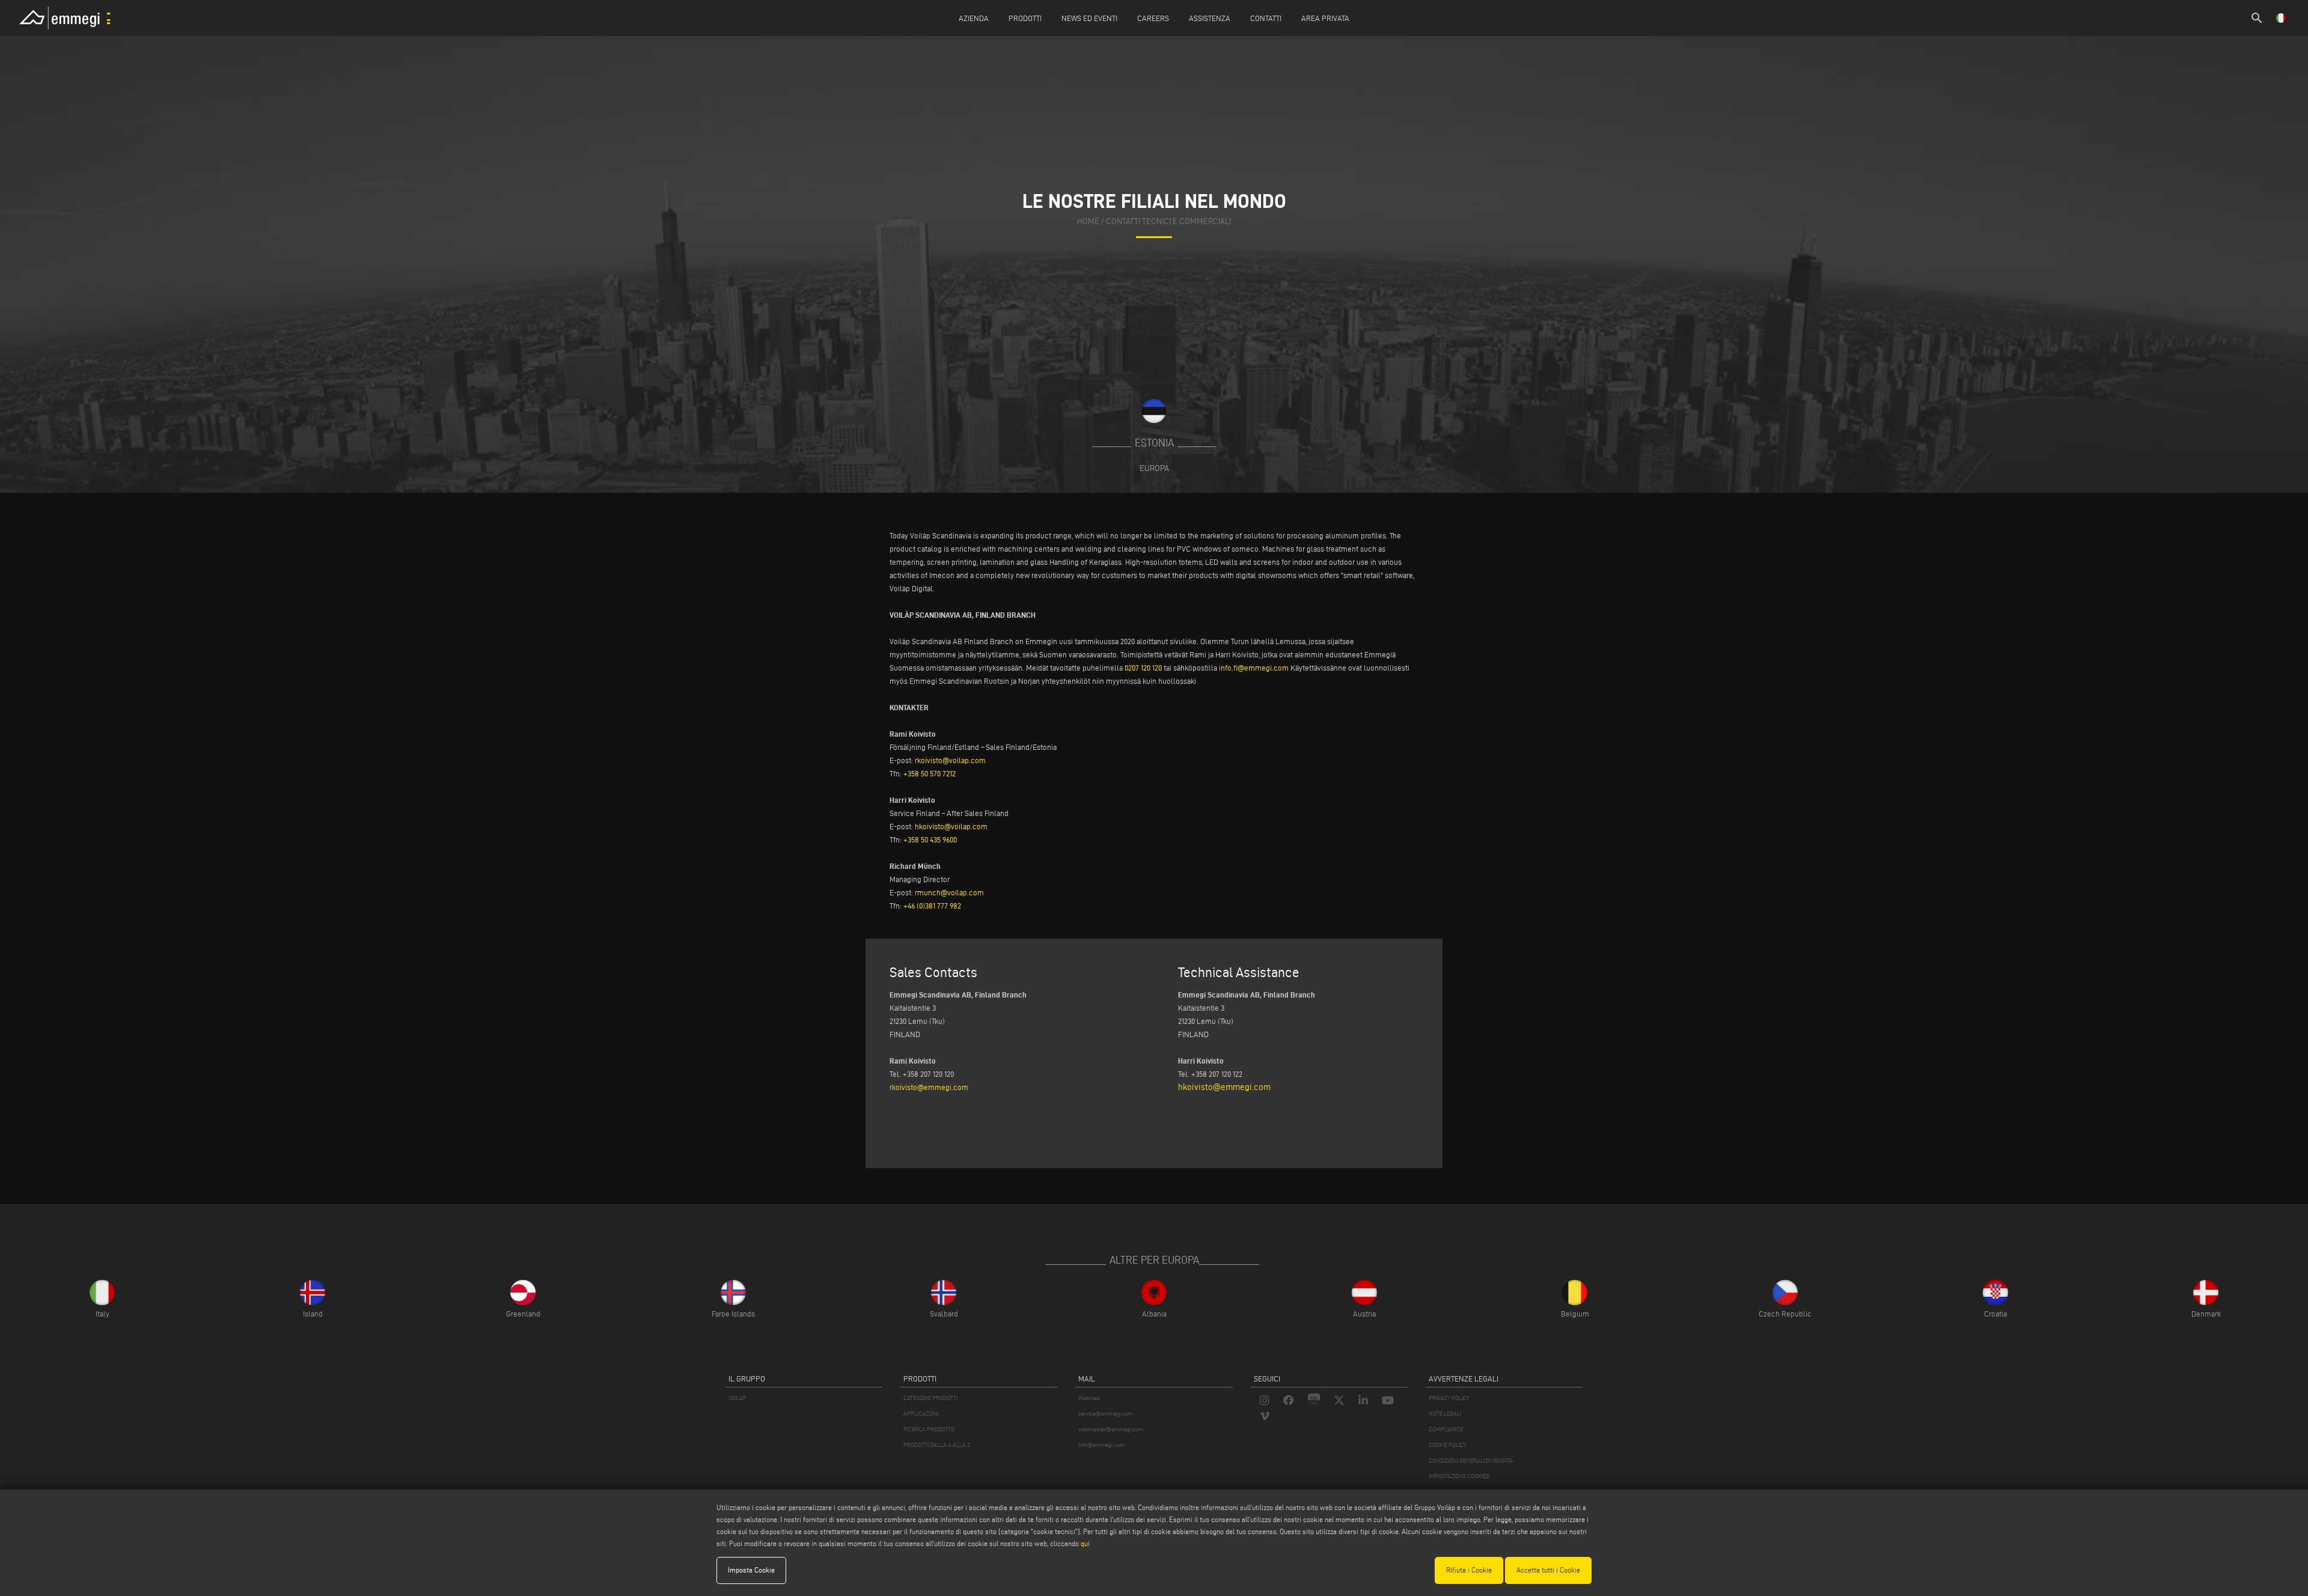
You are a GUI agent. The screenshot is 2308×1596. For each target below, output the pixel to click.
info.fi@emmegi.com (1254, 668)
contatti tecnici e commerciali (1168, 221)
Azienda (974, 18)
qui (1085, 1543)
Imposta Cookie (751, 1570)
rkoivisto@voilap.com (950, 760)
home (1088, 221)
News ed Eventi (1089, 18)
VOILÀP (737, 1398)
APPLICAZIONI (921, 1414)
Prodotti (1025, 18)
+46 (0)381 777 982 (932, 906)
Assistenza (1210, 18)
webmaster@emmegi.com (1111, 1429)
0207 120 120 (1143, 668)
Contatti (1266, 18)
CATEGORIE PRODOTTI (930, 1398)
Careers (1153, 18)
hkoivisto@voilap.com (951, 826)
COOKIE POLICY (1448, 1445)
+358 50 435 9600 (930, 839)
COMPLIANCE (1446, 1429)
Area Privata (1325, 18)
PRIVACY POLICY (1449, 1398)
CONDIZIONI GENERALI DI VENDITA (1471, 1460)
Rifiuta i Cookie (1469, 1570)
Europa (1154, 468)
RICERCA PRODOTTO (929, 1429)
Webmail (1089, 1398)
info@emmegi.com (1101, 1445)
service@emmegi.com (1106, 1414)
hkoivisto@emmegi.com (1224, 1087)
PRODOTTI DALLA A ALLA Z (937, 1445)
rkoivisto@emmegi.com (929, 1087)
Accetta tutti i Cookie (1548, 1570)
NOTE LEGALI (1445, 1414)
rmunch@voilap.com (949, 892)
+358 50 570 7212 (930, 773)
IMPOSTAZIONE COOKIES (1459, 1476)
